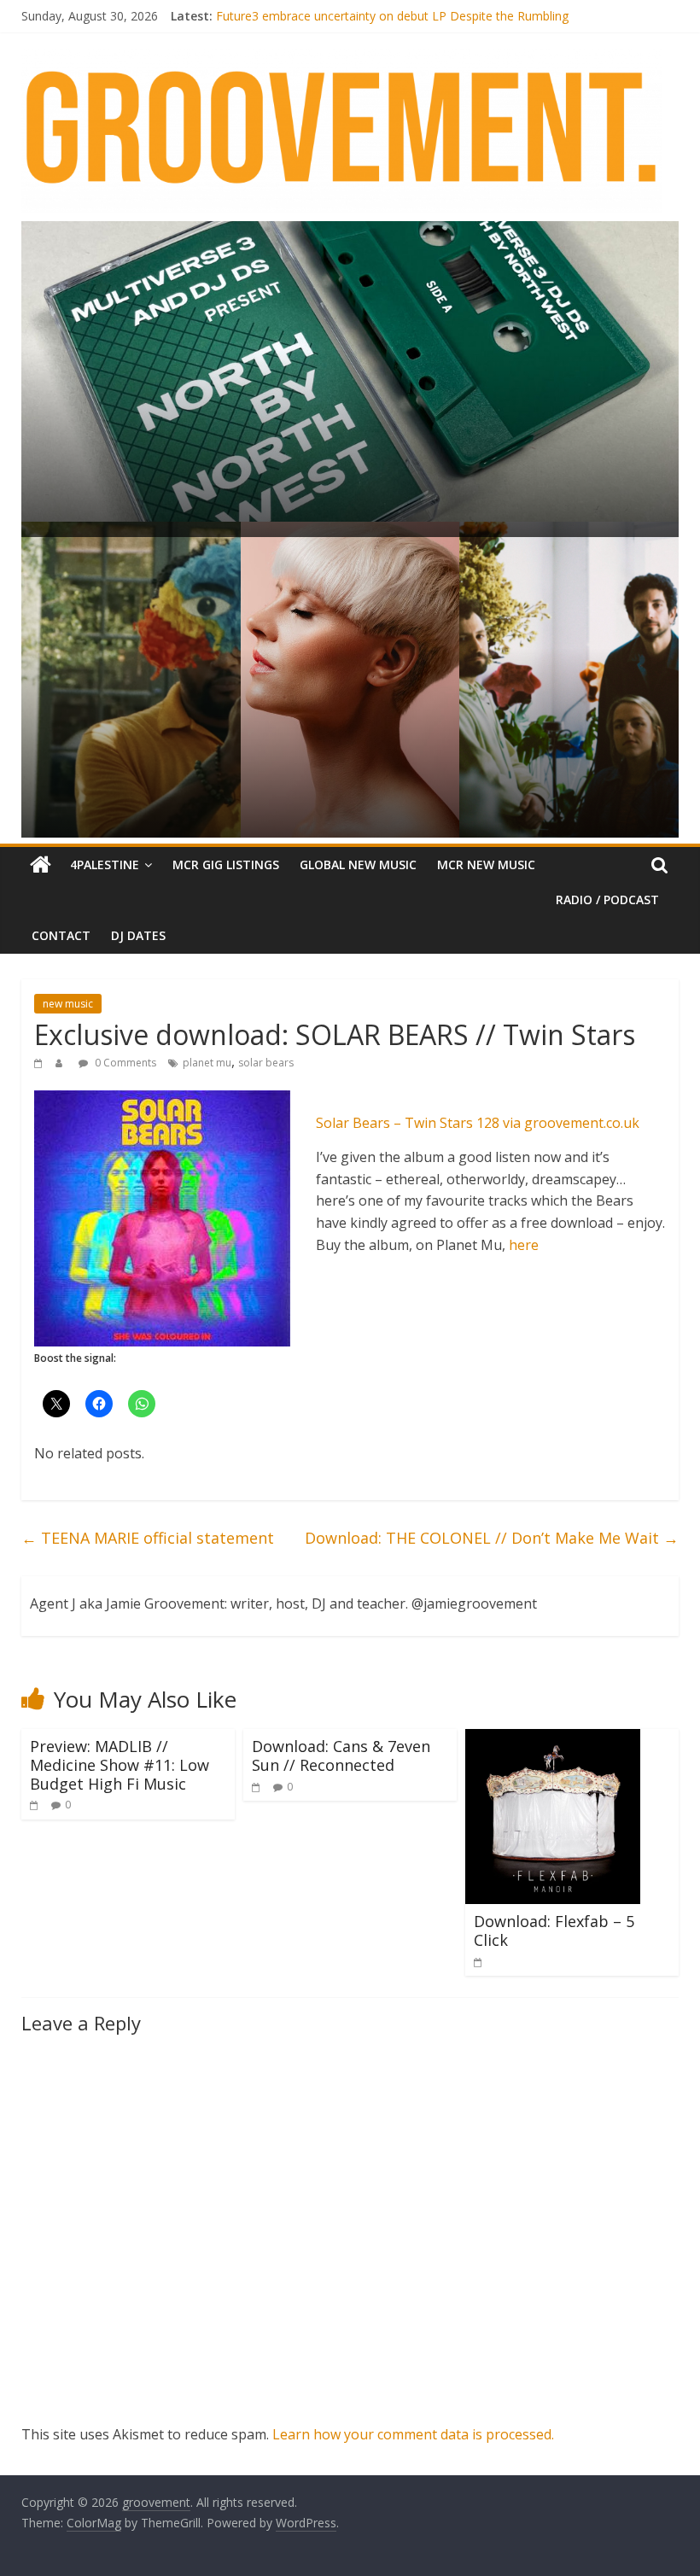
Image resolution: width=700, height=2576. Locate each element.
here (524, 1245)
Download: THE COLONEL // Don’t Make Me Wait (492, 1538)
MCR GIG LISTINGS (226, 865)
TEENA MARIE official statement (148, 1538)
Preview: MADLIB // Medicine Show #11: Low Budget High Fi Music (120, 1764)
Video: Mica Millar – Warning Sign (307, 16)
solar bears (266, 1063)
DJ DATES (138, 935)
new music (68, 1004)
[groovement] (41, 865)
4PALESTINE (105, 865)
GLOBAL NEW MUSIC (358, 865)
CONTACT (61, 935)
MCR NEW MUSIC (486, 865)
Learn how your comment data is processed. (413, 2434)
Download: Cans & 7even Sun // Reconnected (341, 1755)
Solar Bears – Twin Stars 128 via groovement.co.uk (478, 1123)
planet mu (207, 1063)
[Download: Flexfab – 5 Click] (553, 1739)
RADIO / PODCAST (607, 900)
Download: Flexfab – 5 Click (554, 1931)
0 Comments (124, 1063)
